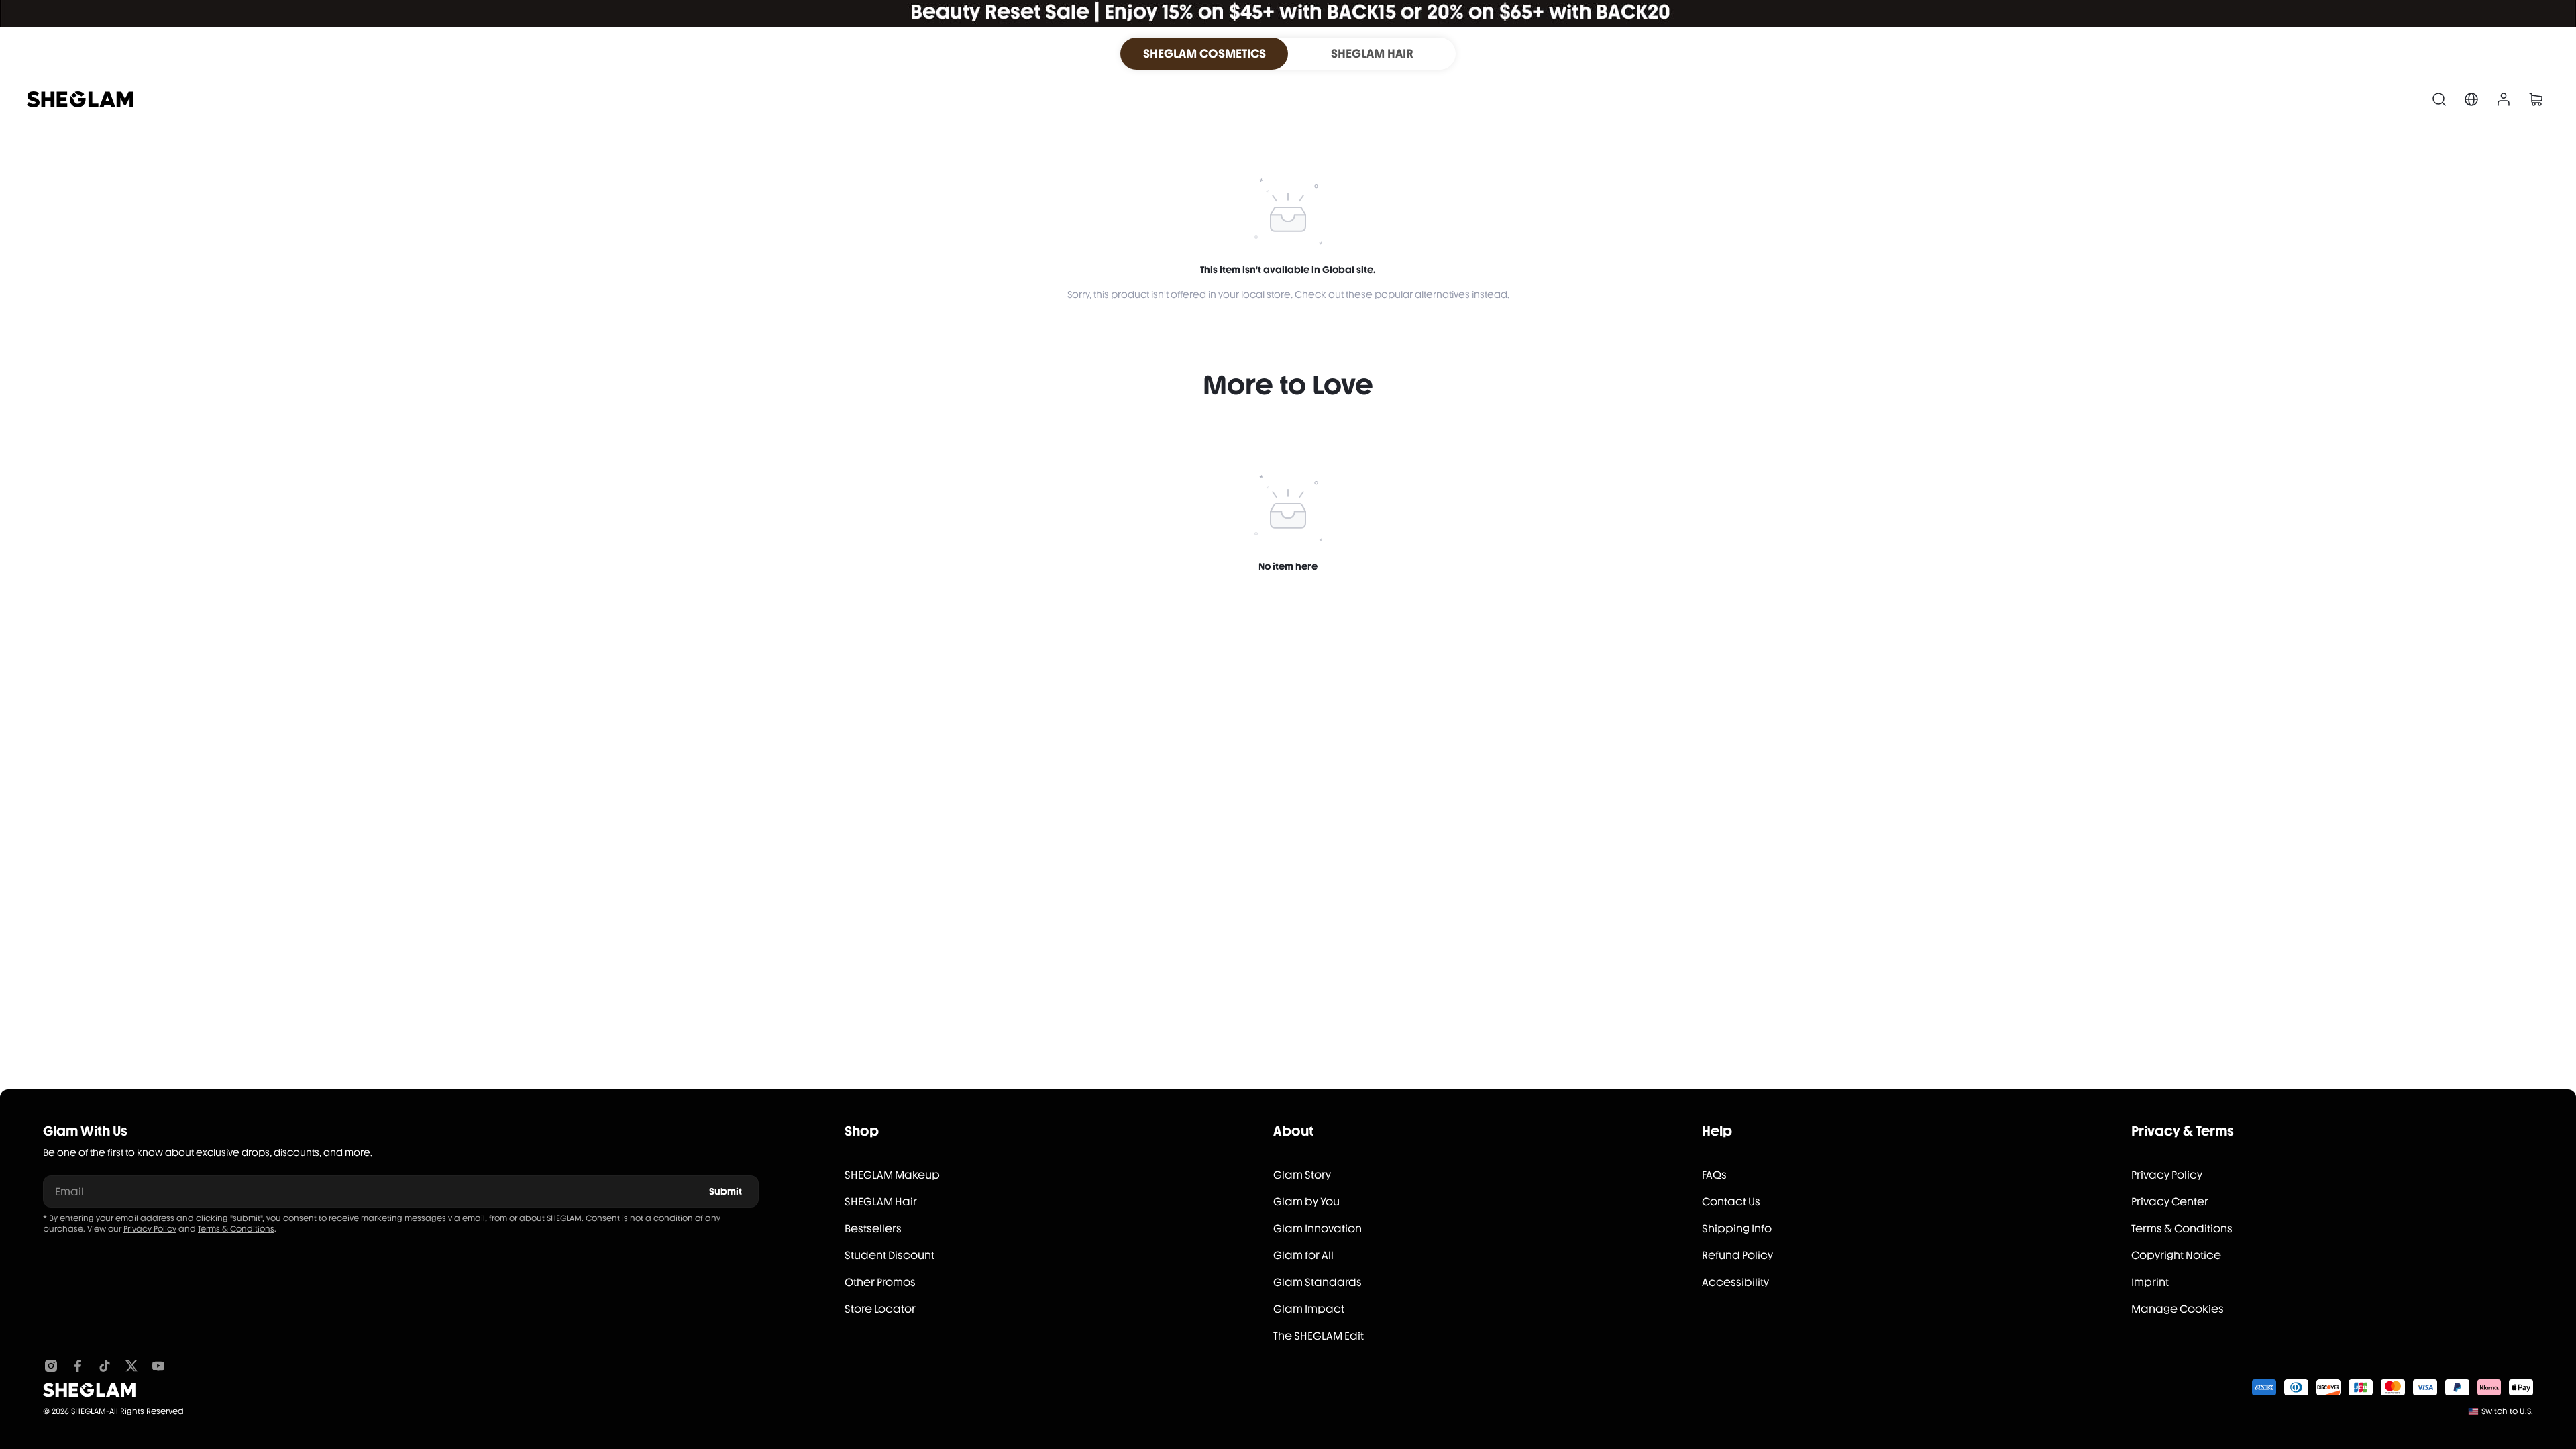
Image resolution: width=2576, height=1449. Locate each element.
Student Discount (890, 1255)
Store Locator (880, 1309)
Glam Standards (1318, 1282)
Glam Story (1302, 1175)
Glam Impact (1309, 1309)
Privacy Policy (150, 1229)
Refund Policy (1737, 1255)
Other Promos (880, 1282)
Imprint (2150, 1282)
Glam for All (1303, 1255)
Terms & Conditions (236, 1229)
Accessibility (1735, 1282)
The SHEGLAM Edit (1319, 1336)
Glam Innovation (1318, 1229)
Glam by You (1306, 1202)
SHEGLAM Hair (881, 1202)
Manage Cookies (2178, 1309)
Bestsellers (873, 1229)
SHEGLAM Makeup (892, 1175)
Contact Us (1731, 1202)
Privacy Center (2170, 1202)
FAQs (1714, 1175)
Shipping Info (1737, 1229)
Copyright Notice (2176, 1255)
